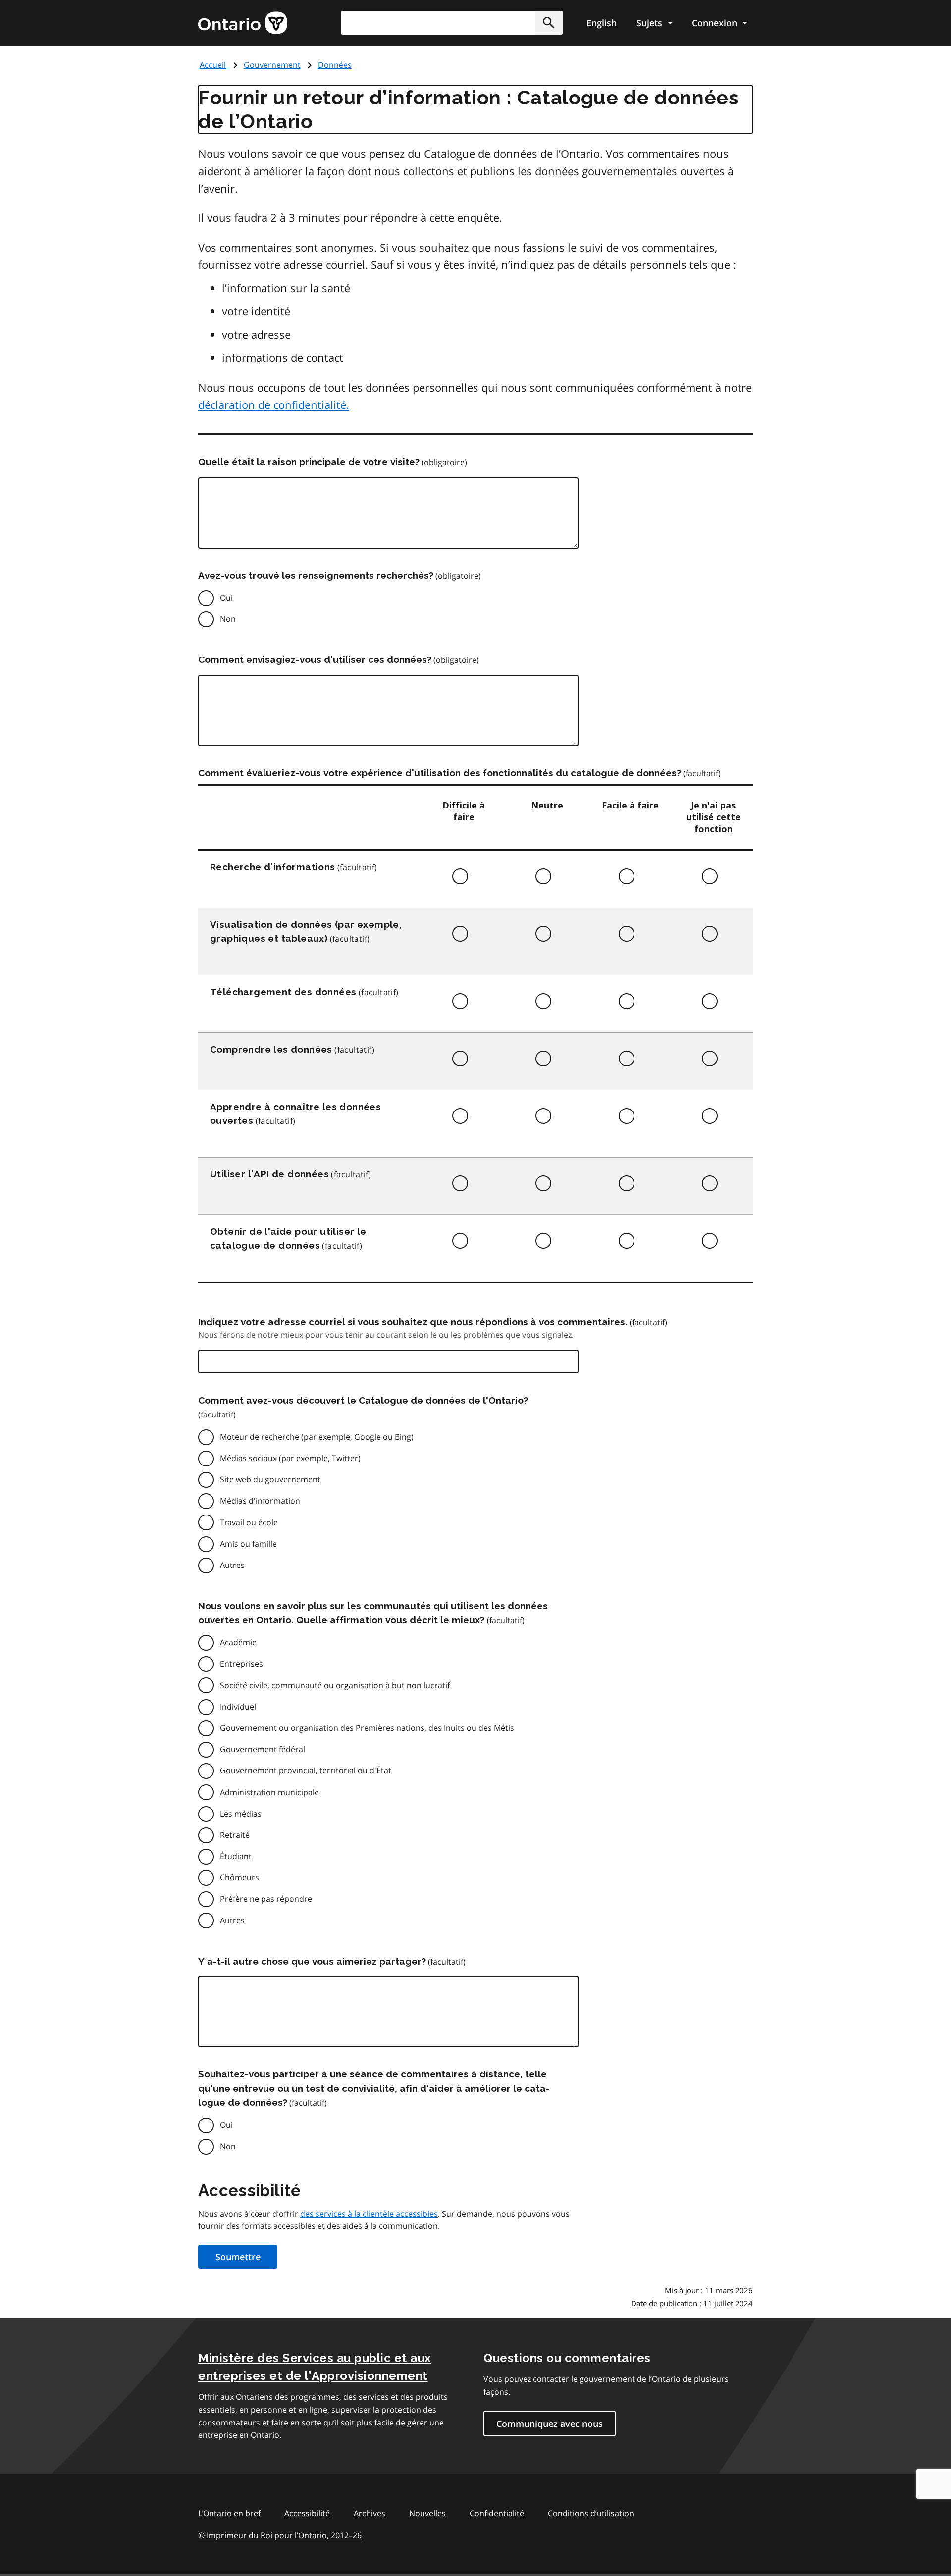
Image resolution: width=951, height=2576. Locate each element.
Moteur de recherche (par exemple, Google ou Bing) (317, 1437)
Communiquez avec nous (550, 2424)
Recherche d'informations (273, 867)
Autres (232, 1565)
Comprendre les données (271, 1049)
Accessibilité (307, 2513)
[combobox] (452, 23)
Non (228, 619)
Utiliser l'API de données (269, 1174)
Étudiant (236, 1856)
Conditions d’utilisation (591, 2513)
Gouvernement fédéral (263, 1749)
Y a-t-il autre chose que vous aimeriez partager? (312, 1961)
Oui (226, 598)
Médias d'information (260, 1501)
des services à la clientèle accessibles (369, 2214)
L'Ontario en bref (229, 2513)
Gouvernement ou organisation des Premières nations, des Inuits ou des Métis (367, 1728)
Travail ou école (249, 1522)
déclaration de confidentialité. (274, 404)
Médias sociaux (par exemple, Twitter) (290, 1458)
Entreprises (241, 1664)
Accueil (213, 65)
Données (335, 65)
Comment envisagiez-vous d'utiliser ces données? (315, 659)
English (602, 23)
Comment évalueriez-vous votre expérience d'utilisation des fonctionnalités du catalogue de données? (440, 773)
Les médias (241, 1814)
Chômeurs (239, 1877)
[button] (549, 23)
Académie (238, 1642)
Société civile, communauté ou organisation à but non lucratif (335, 1685)
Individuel (238, 1707)
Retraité (235, 1835)
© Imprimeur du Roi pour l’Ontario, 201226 (280, 2535)
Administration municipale (269, 1792)
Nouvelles (427, 2513)
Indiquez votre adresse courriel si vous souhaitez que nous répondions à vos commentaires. (413, 1322)
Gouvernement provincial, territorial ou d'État (306, 1770)
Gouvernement (272, 65)
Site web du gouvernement (270, 1479)
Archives (370, 2513)
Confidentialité (497, 2513)
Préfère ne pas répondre (266, 1899)
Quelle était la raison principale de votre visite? (309, 462)
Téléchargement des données (283, 992)
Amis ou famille (248, 1544)
